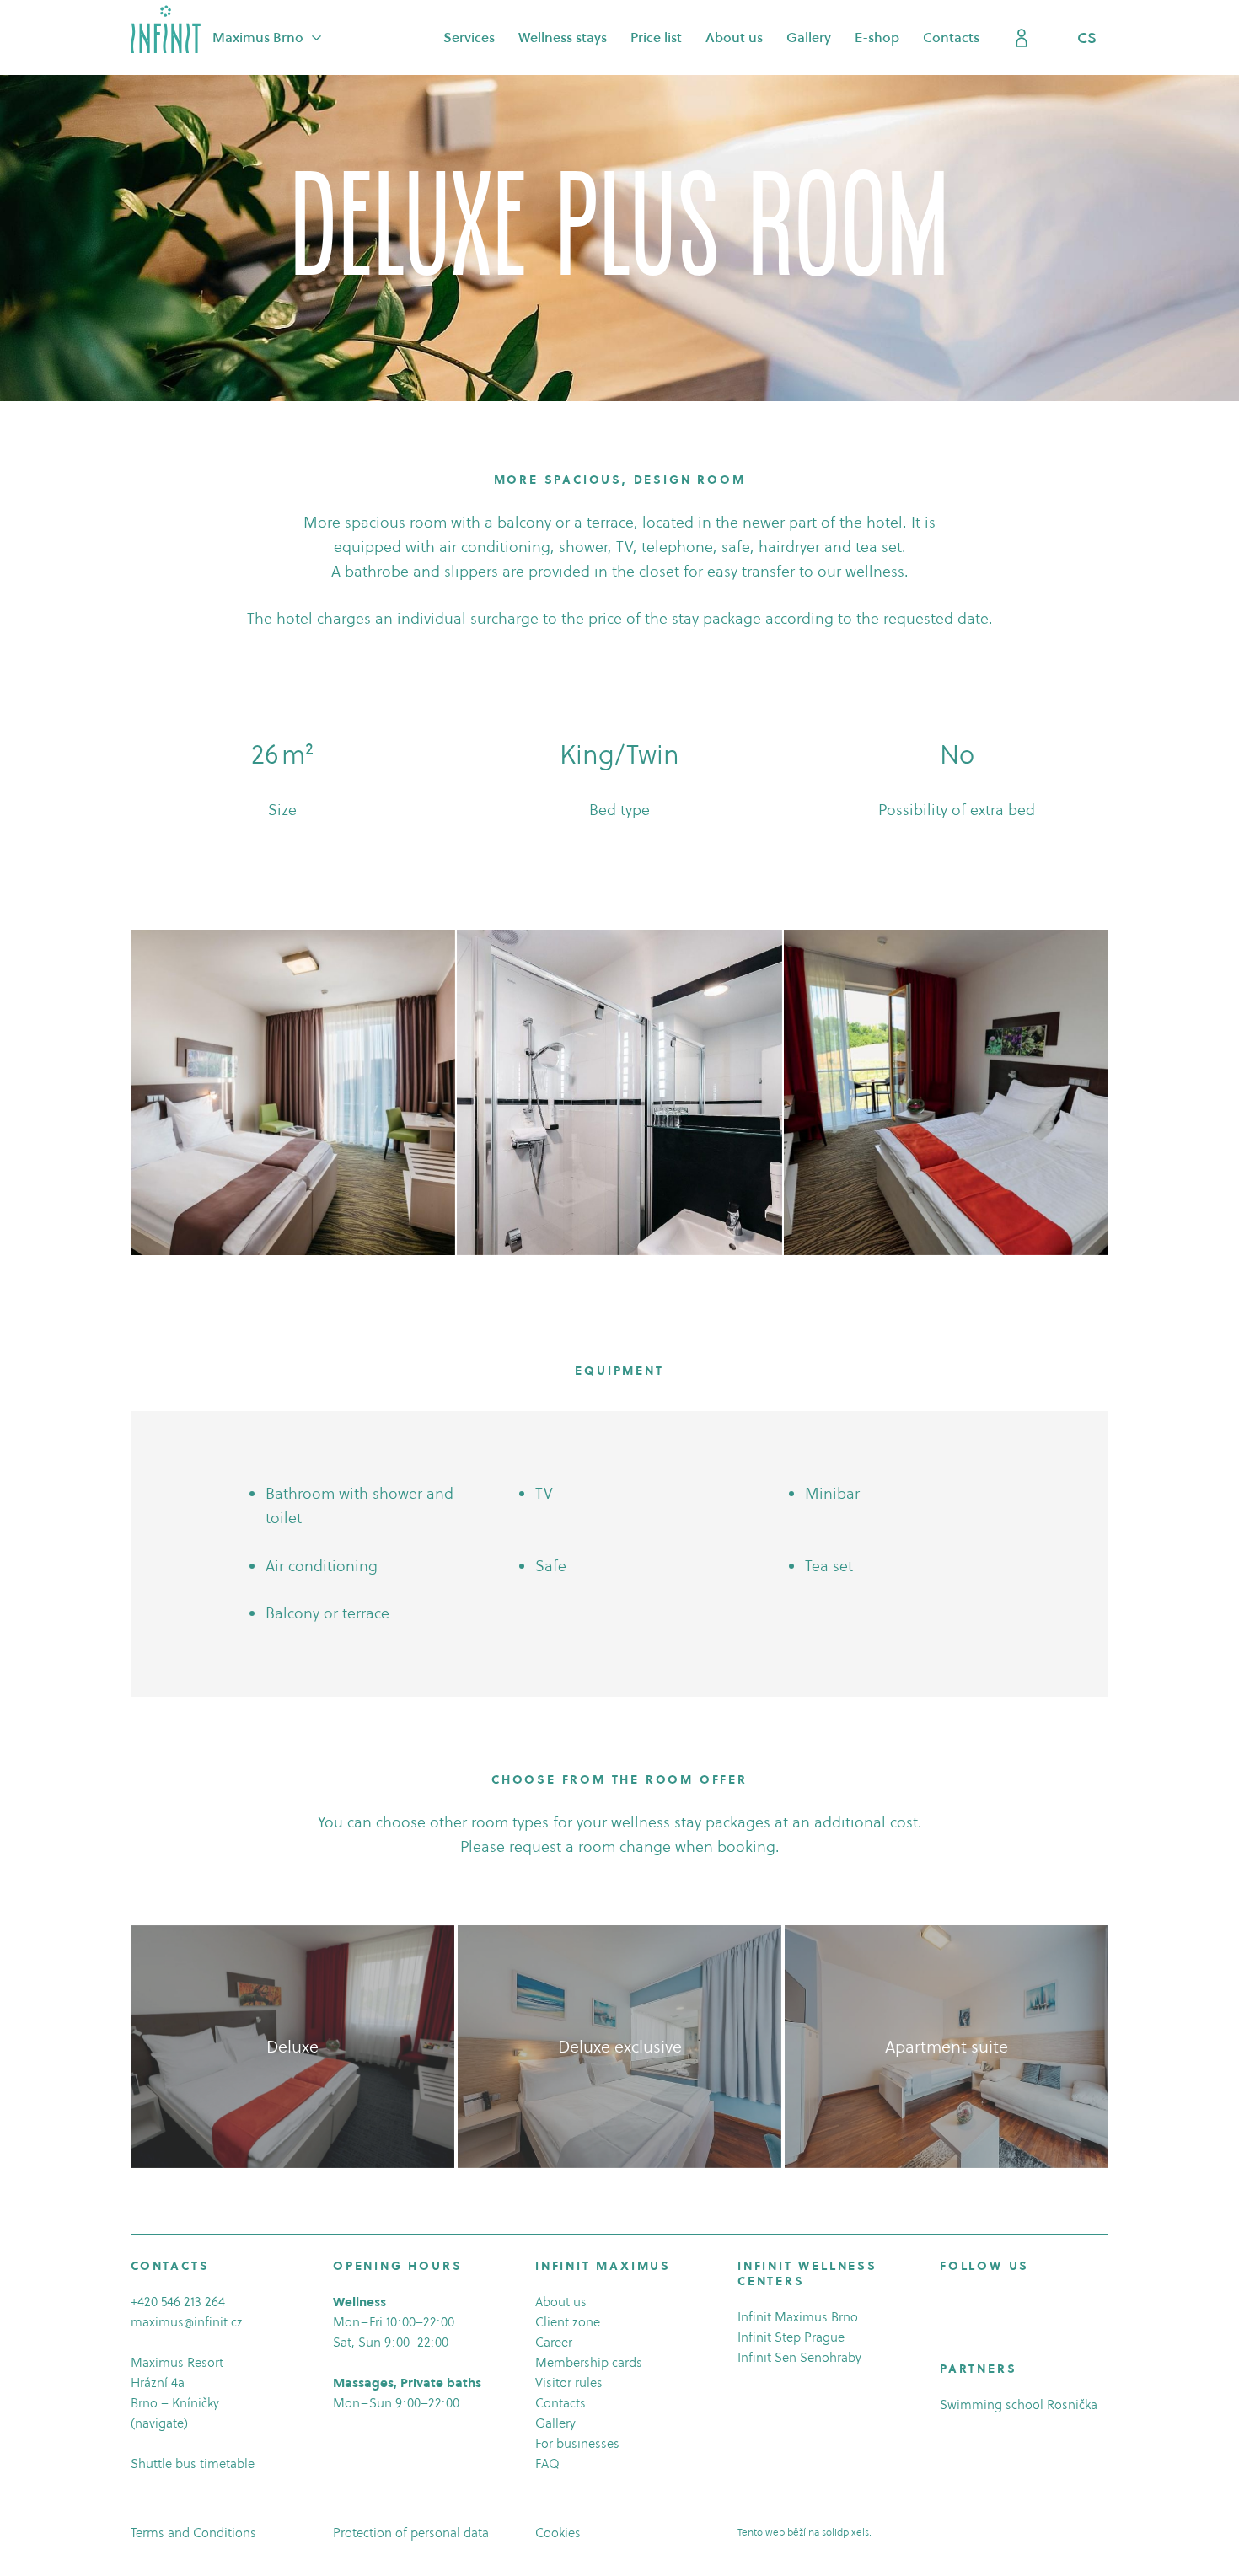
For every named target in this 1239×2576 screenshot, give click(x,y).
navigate (159, 2423)
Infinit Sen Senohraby (799, 2357)
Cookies (558, 2533)
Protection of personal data (411, 2533)
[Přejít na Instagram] (971, 2305)
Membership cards (589, 2362)
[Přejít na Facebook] (947, 2305)
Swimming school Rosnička (1019, 2404)
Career (554, 2342)
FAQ (547, 2463)
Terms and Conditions (193, 2533)
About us (561, 2302)
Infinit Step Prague (791, 2337)
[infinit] (166, 29)
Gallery (555, 2423)
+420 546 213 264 (178, 2302)
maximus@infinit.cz (187, 2322)
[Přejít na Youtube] (995, 2305)
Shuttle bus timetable (193, 2463)
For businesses (577, 2443)
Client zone (568, 2322)
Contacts (560, 2403)
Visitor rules (569, 2383)
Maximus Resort (177, 2362)
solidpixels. (847, 2532)
